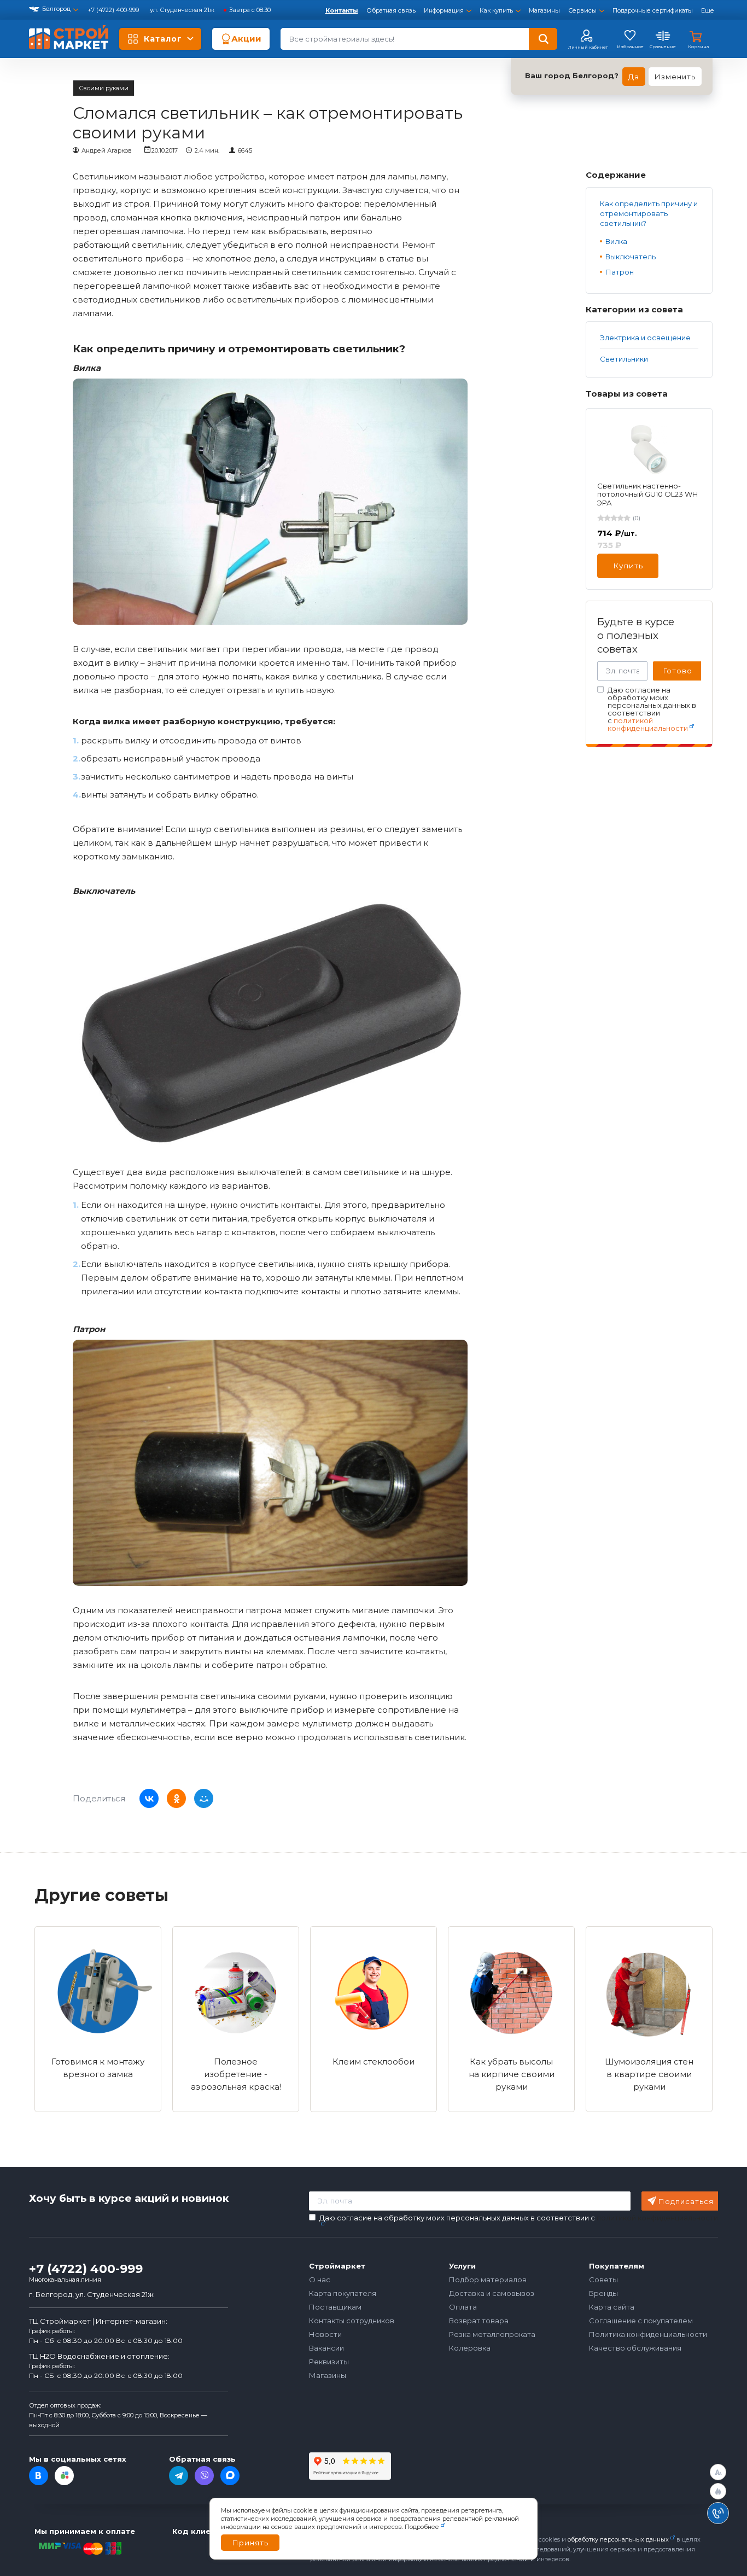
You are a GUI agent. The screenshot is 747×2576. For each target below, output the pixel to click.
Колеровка (470, 2348)
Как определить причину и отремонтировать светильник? (649, 213)
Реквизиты (329, 2362)
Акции (246, 39)
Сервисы (582, 10)
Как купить (496, 10)
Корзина (698, 46)
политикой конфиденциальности (648, 724)
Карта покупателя (343, 2293)
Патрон (620, 272)
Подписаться (686, 2201)
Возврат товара (479, 2321)
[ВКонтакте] (149, 1798)
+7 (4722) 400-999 (114, 10)
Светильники (624, 359)
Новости (325, 2334)
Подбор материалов (488, 2280)
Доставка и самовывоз (492, 2293)
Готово (678, 671)
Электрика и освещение (645, 338)
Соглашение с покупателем (641, 2321)
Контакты (342, 10)
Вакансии (326, 2348)
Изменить (675, 77)
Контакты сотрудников (352, 2321)
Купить (628, 566)
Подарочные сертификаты (653, 10)
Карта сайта (612, 2307)
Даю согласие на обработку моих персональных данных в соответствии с (652, 709)
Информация (444, 10)
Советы (603, 2280)
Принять (250, 2543)
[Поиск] (543, 39)
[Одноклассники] (176, 1798)
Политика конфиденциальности (648, 2334)
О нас (320, 2280)
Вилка (616, 241)
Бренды (603, 2293)
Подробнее (422, 2527)
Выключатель (631, 257)
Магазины (544, 10)
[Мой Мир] (204, 1798)
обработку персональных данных (618, 2539)
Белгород (56, 9)
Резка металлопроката (492, 2334)
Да (634, 77)
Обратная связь (391, 10)
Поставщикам (335, 2307)
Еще (708, 10)
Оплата (463, 2307)
